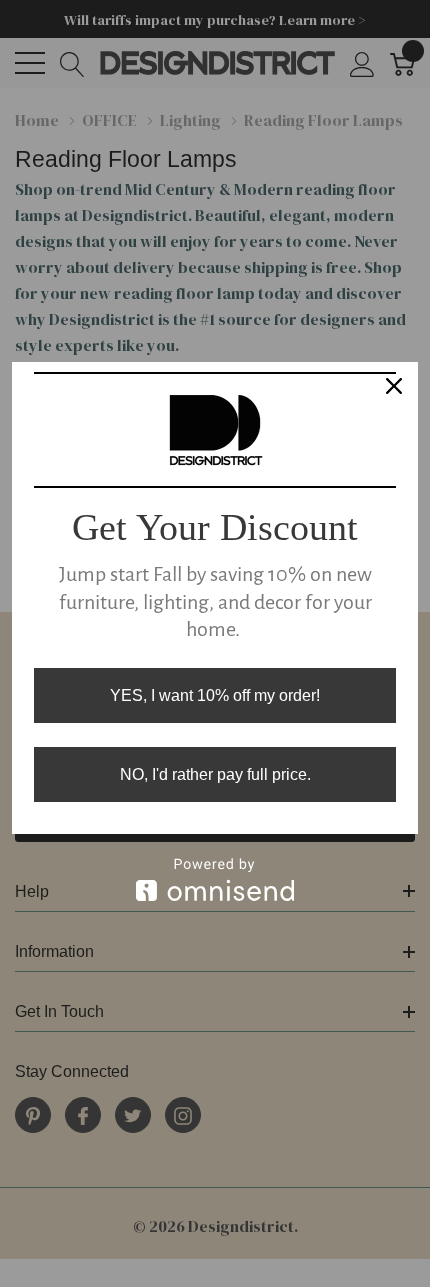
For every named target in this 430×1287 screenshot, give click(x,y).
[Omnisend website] (215, 879)
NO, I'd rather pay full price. (215, 774)
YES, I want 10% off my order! (215, 695)
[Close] (394, 386)
